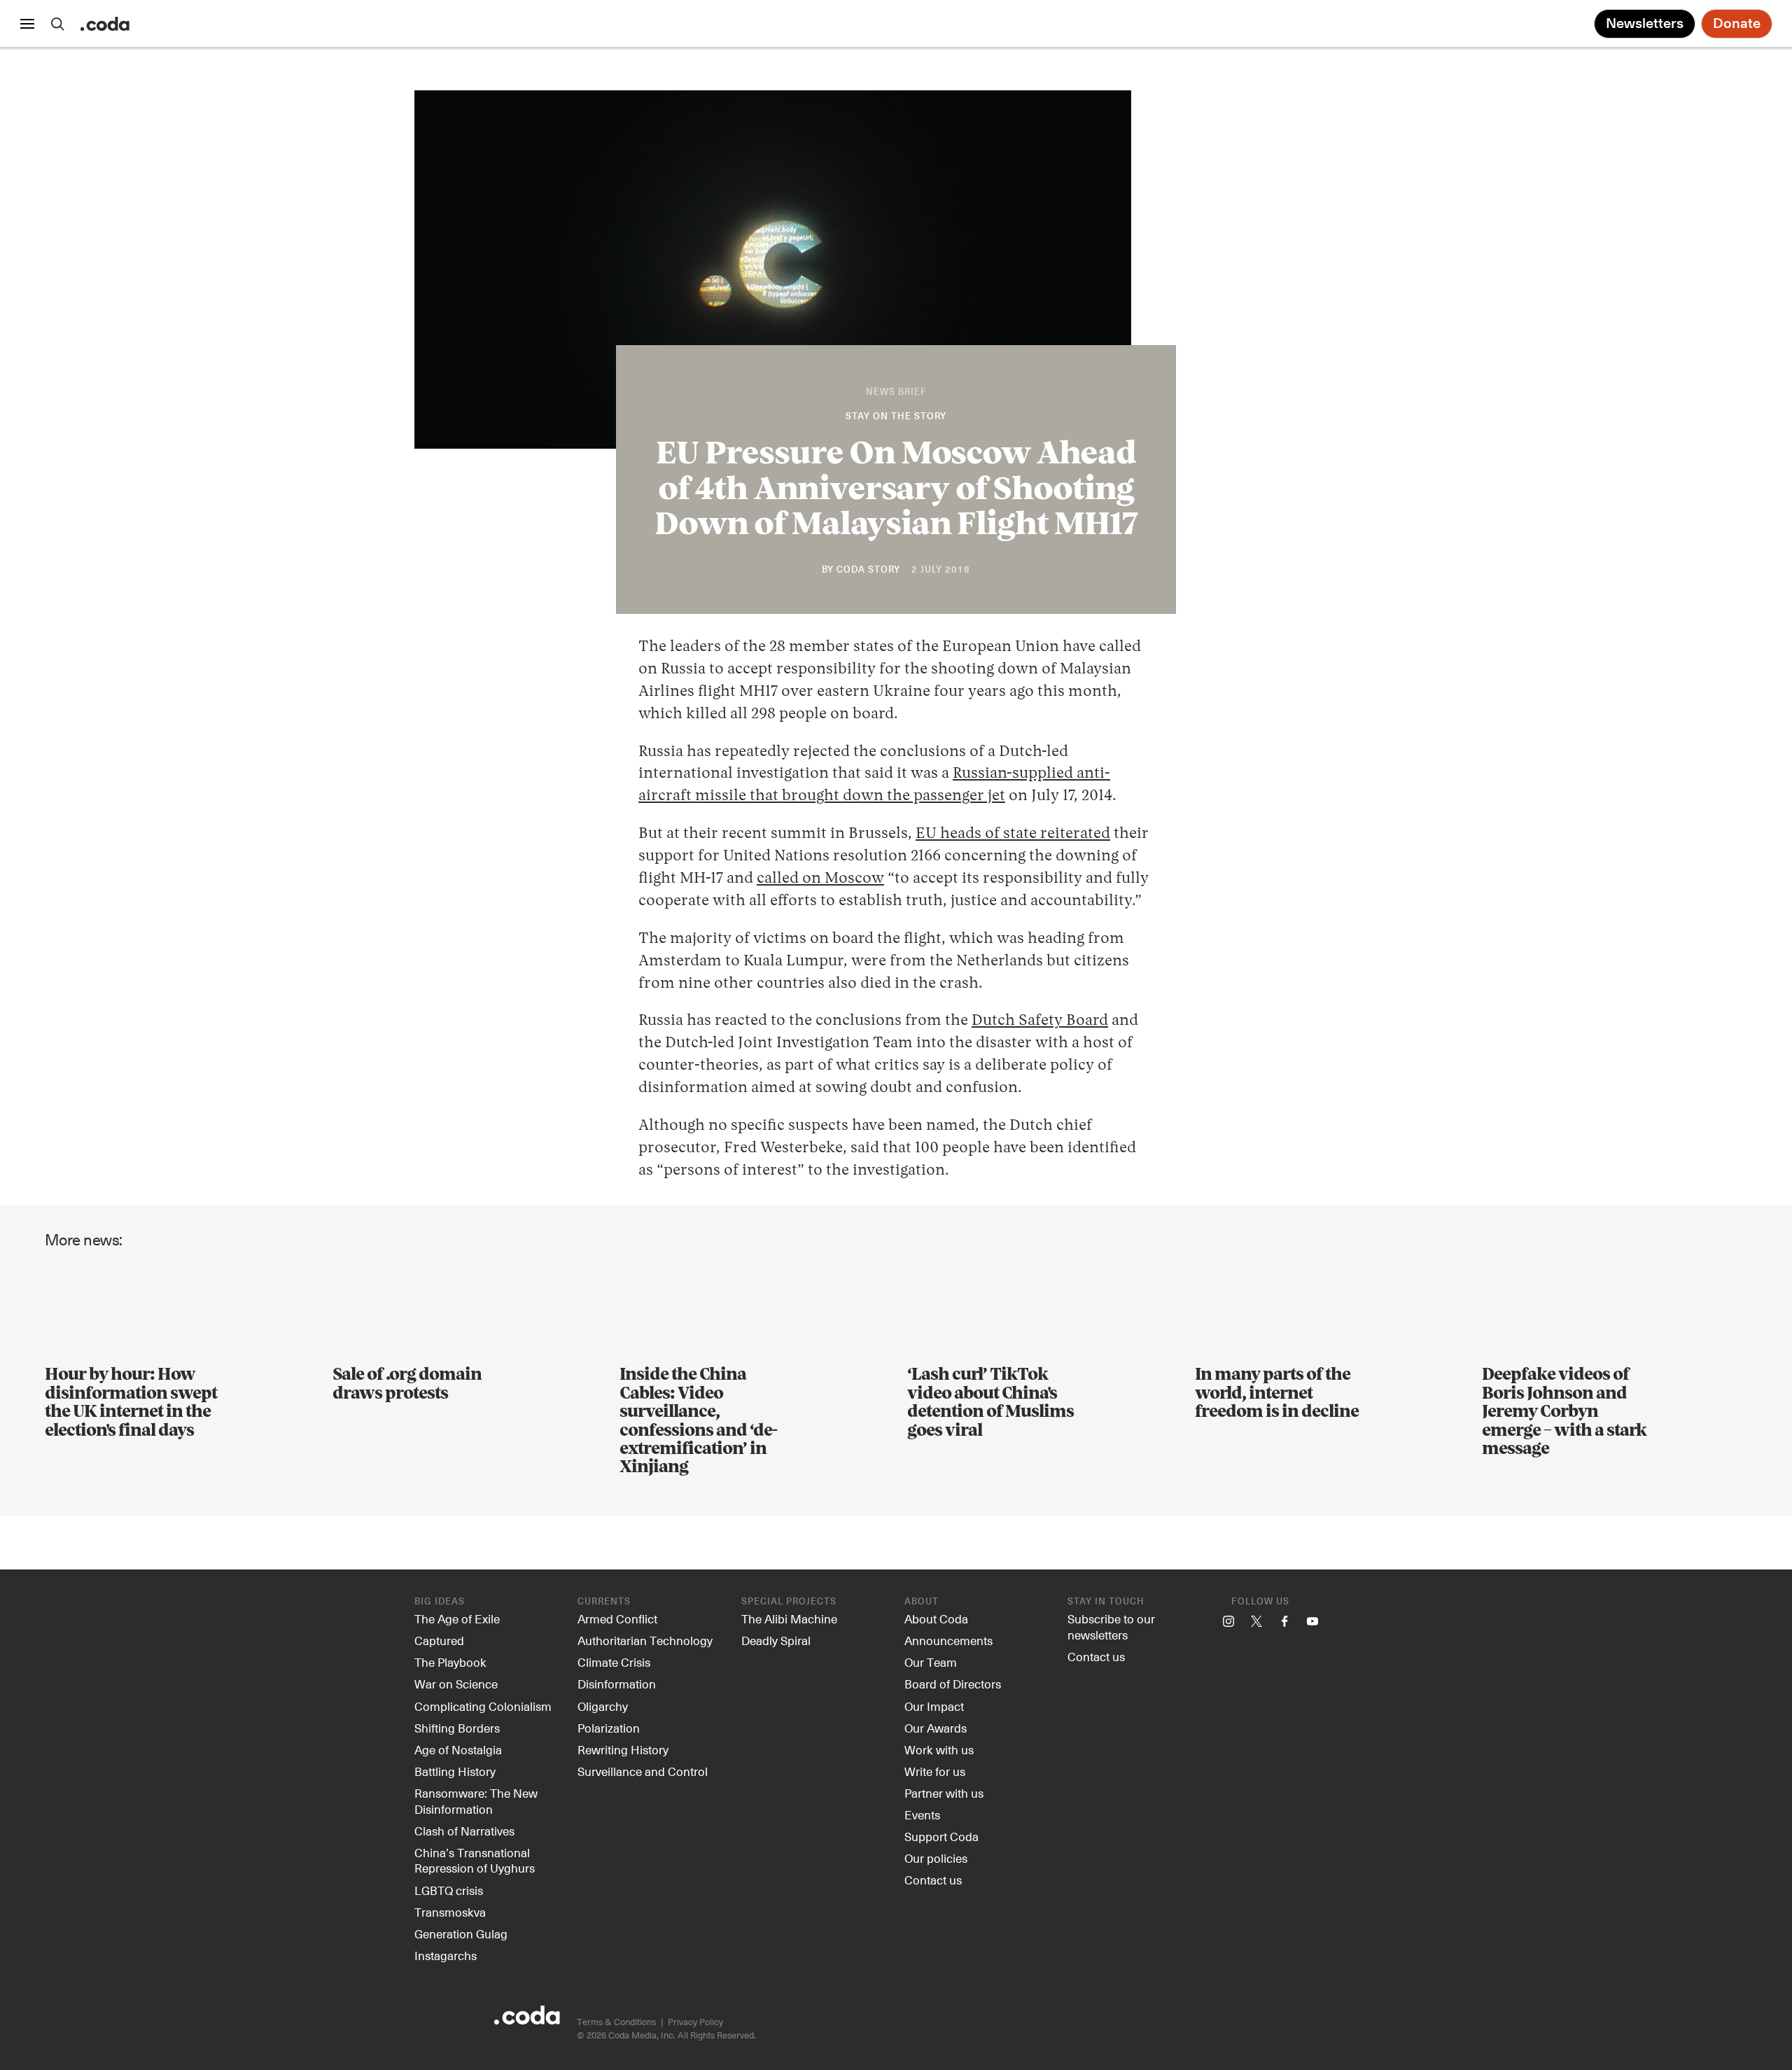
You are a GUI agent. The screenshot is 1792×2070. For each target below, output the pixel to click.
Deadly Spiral (776, 1640)
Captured (439, 1640)
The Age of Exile (457, 1618)
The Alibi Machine (789, 1618)
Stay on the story (896, 417)
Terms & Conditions (616, 2021)
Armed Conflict (617, 1618)
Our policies (936, 1858)
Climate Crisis (614, 1662)
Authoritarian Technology (645, 1640)
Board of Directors (953, 1684)
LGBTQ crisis (449, 1890)
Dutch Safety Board (1040, 1021)
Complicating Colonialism (483, 1706)
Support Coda (941, 1836)
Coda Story (868, 570)
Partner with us (944, 1793)
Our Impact (934, 1706)
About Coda (936, 1618)
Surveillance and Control (643, 1771)
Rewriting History (623, 1749)
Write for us (935, 1771)
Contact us (933, 1880)
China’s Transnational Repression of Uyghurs (475, 1860)
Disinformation (617, 1684)
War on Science (456, 1684)
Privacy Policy (695, 2021)
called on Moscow (820, 879)
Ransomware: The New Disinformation (476, 1801)
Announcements (948, 1640)
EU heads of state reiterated (1013, 834)
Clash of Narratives (464, 1831)
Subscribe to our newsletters (1111, 1627)
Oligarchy (603, 1706)
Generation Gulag (461, 1933)
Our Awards (936, 1728)
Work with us (939, 1749)
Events (922, 1814)
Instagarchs (446, 1955)
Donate (1737, 24)
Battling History (455, 1771)
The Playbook (450, 1662)
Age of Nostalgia (458, 1749)
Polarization (609, 1728)
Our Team (931, 1662)
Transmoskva (450, 1912)
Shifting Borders (457, 1728)
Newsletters (1645, 24)
